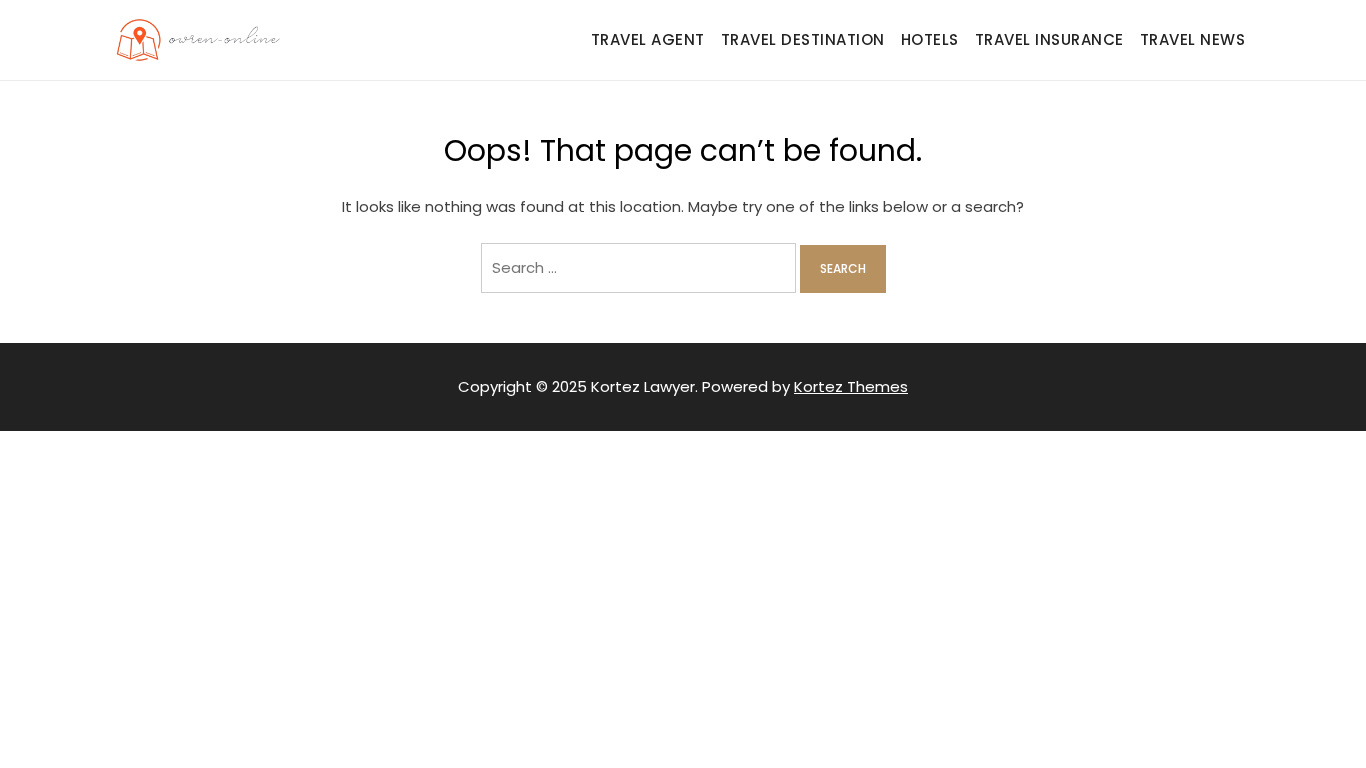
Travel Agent (648, 39)
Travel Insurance (1049, 39)
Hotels (930, 39)
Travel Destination (803, 39)
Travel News (1193, 39)
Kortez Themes (851, 386)
